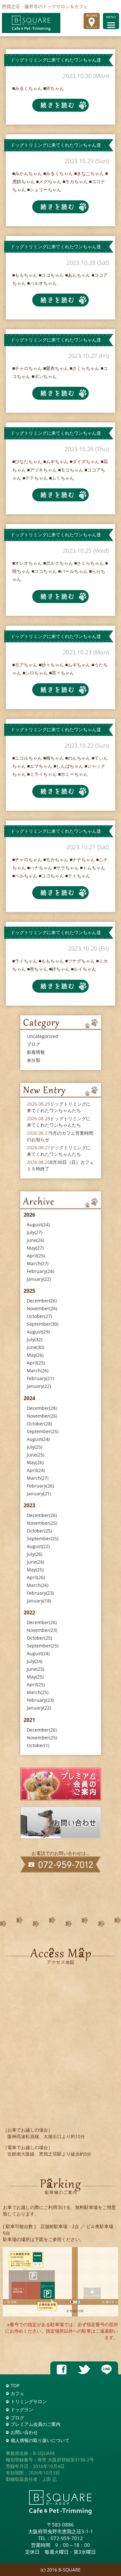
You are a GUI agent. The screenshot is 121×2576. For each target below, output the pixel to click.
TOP (15, 2386)
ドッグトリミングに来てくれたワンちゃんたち (59, 1107)
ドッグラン (22, 2409)
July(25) (35, 1447)
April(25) (36, 1256)
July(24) (35, 1661)
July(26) (35, 1554)
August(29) (38, 1332)
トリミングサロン (29, 2401)
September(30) (43, 1324)
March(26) (38, 1371)
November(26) (42, 1308)
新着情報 (36, 1052)
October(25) (39, 1531)
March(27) (38, 1263)
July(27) (35, 1232)
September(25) (43, 1431)
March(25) (38, 1692)
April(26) (36, 1577)
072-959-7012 (67, 2538)
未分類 (34, 1060)
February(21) (40, 1378)
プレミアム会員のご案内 (35, 2424)
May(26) (35, 1355)
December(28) (42, 1408)
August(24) (38, 1225)
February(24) (40, 1271)
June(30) (35, 1347)
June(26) (35, 1240)
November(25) (42, 1523)
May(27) (35, 1248)
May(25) (35, 1570)
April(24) (36, 1470)
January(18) (39, 1601)
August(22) (38, 1546)
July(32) (35, 1339)
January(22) (39, 1279)
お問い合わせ (24, 2432)
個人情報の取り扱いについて (40, 2440)
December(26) (42, 1301)
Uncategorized (42, 1036)
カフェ (17, 2393)
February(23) (40, 1593)
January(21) (39, 1494)
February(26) (40, 1486)
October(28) (39, 1424)
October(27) (39, 1316)
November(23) (42, 1630)
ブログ (34, 1044)
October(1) (38, 1745)
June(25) (35, 1455)
